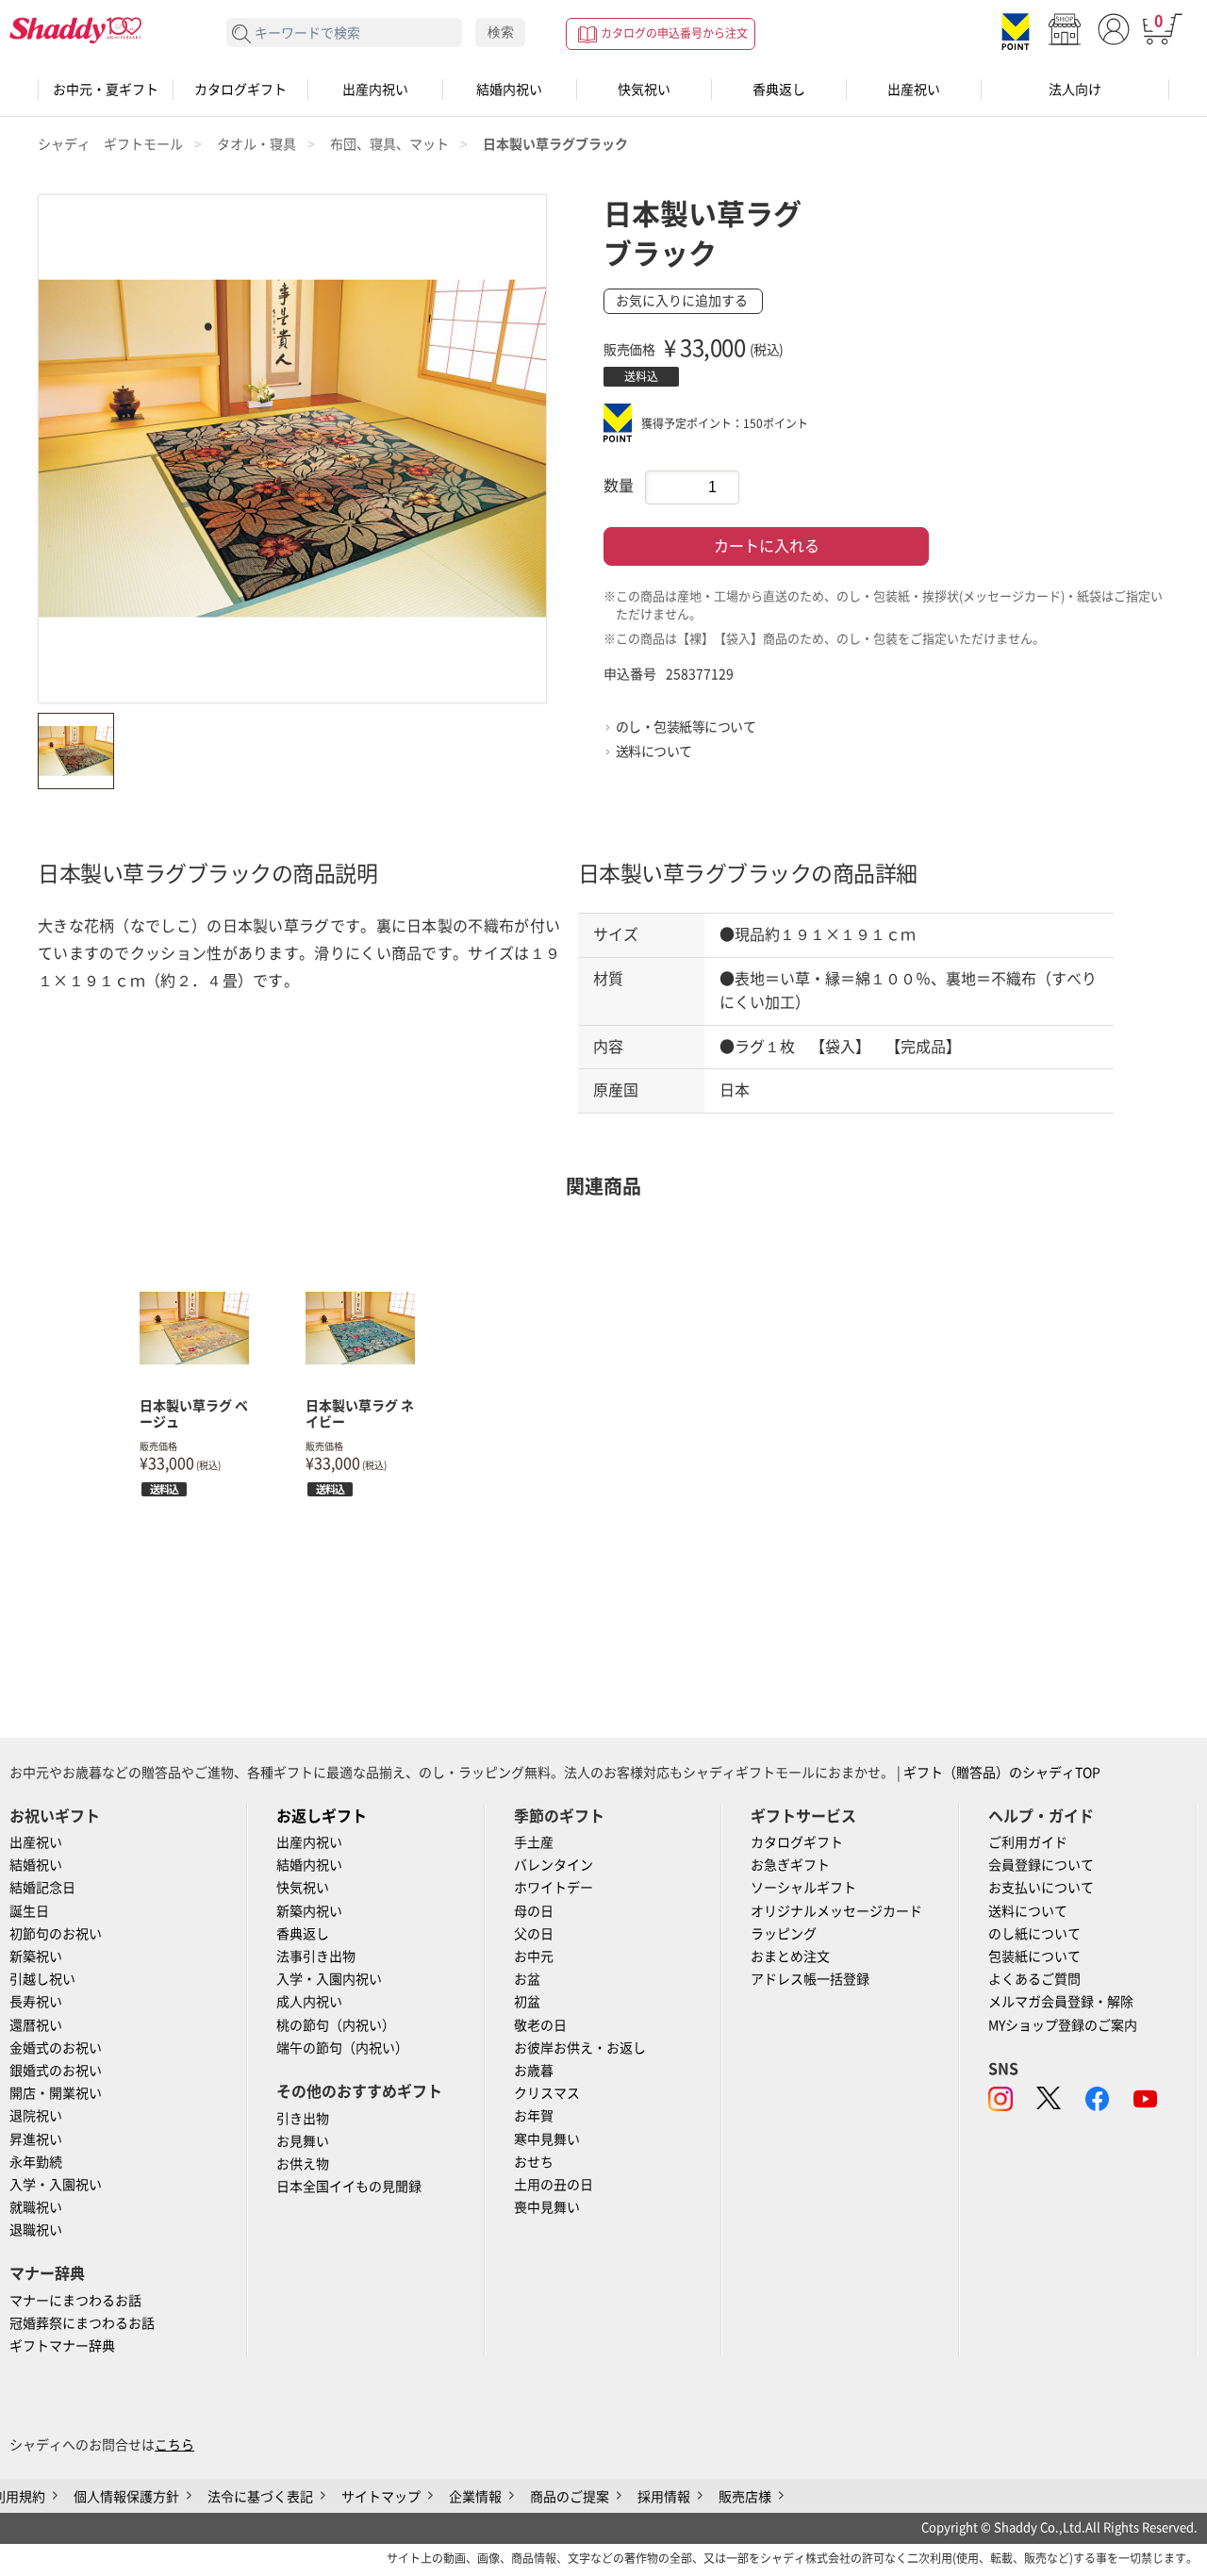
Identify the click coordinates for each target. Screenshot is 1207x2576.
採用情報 (664, 2497)
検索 (501, 32)
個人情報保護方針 (126, 2497)
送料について (654, 751)
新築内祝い (309, 1911)
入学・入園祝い (56, 2185)
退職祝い (36, 2230)
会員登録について (1041, 1865)
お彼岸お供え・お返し (580, 2048)
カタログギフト (240, 90)
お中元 (534, 1957)
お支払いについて (1041, 1888)
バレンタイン (554, 1865)
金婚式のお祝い (56, 2048)
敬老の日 (540, 2025)
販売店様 (745, 2497)
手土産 (534, 1842)
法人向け (1075, 90)
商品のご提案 (570, 2497)
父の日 (534, 1934)
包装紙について (1034, 1957)
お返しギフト (322, 1816)
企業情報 (475, 2497)
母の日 (534, 1911)
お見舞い (303, 2141)
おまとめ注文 (790, 1957)
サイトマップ (381, 2497)
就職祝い (36, 2207)
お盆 (527, 1979)
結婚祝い (36, 1865)
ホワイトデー (554, 1888)
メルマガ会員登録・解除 (1061, 2002)
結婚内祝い (509, 90)
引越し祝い (42, 1979)
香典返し (779, 90)
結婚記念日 (42, 1888)
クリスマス (547, 2093)
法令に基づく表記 (260, 2497)
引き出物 (303, 2119)
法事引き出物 (316, 1957)
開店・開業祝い (56, 2093)
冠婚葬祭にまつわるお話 (82, 2323)
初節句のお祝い (56, 1934)
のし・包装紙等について (686, 727)
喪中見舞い (547, 2207)
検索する (242, 34)
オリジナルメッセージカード (836, 1911)
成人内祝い (309, 2002)
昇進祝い (36, 2139)
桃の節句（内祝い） (336, 2025)
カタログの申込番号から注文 (674, 33)
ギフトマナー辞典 (62, 2346)
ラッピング (784, 1934)
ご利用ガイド (1028, 1842)
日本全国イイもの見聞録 (349, 2187)
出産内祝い (375, 90)
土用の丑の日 (554, 2185)
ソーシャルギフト (803, 1888)
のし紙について (1034, 1934)
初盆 (527, 2002)
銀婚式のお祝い (56, 2071)
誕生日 (29, 1911)
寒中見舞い (547, 2139)
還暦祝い (36, 2025)
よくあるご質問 (1034, 1979)
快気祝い (644, 90)
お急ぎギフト (790, 1865)
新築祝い (36, 1957)
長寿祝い (36, 2002)
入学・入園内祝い (329, 1979)
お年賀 (534, 2116)
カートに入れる (767, 546)
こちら (174, 2445)
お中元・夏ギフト (106, 90)
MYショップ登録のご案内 (1063, 2025)
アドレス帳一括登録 (810, 1979)
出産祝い (914, 90)
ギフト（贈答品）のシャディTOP (1002, 1773)
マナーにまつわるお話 (75, 2301)
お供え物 (303, 2164)
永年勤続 (36, 2162)
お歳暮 (534, 2071)
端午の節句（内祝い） (342, 2048)
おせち (534, 2162)
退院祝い (36, 2116)
